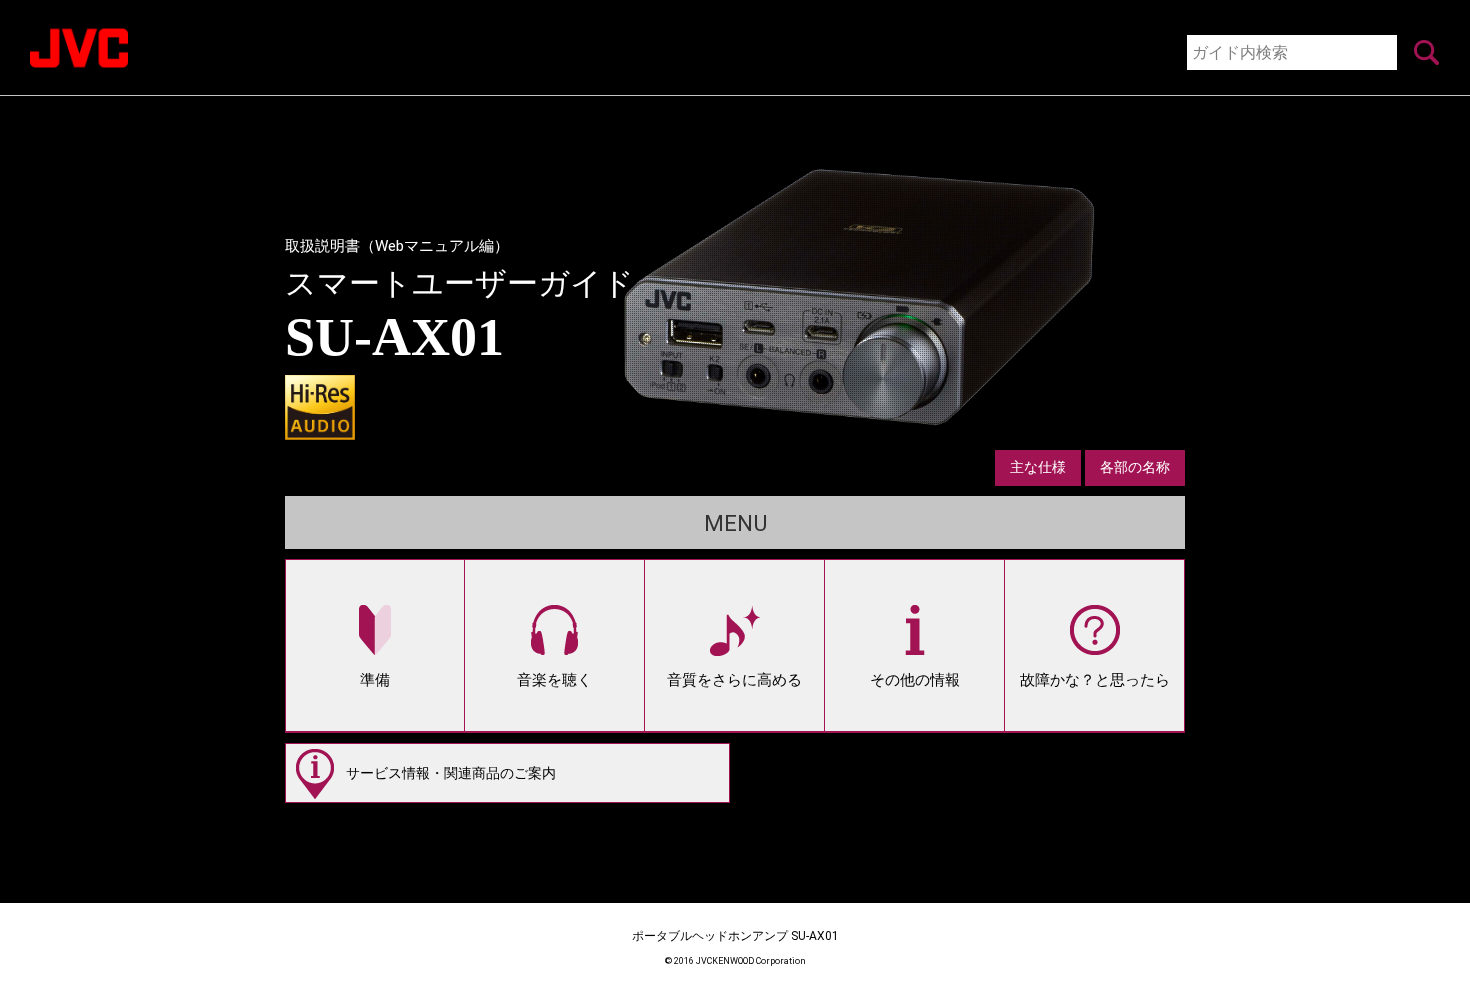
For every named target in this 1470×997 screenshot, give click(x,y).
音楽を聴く (554, 680)
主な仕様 (1038, 467)
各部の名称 (1135, 467)
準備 (375, 680)
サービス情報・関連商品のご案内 (451, 773)
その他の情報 (915, 680)
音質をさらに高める (734, 680)
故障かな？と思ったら (1095, 680)
